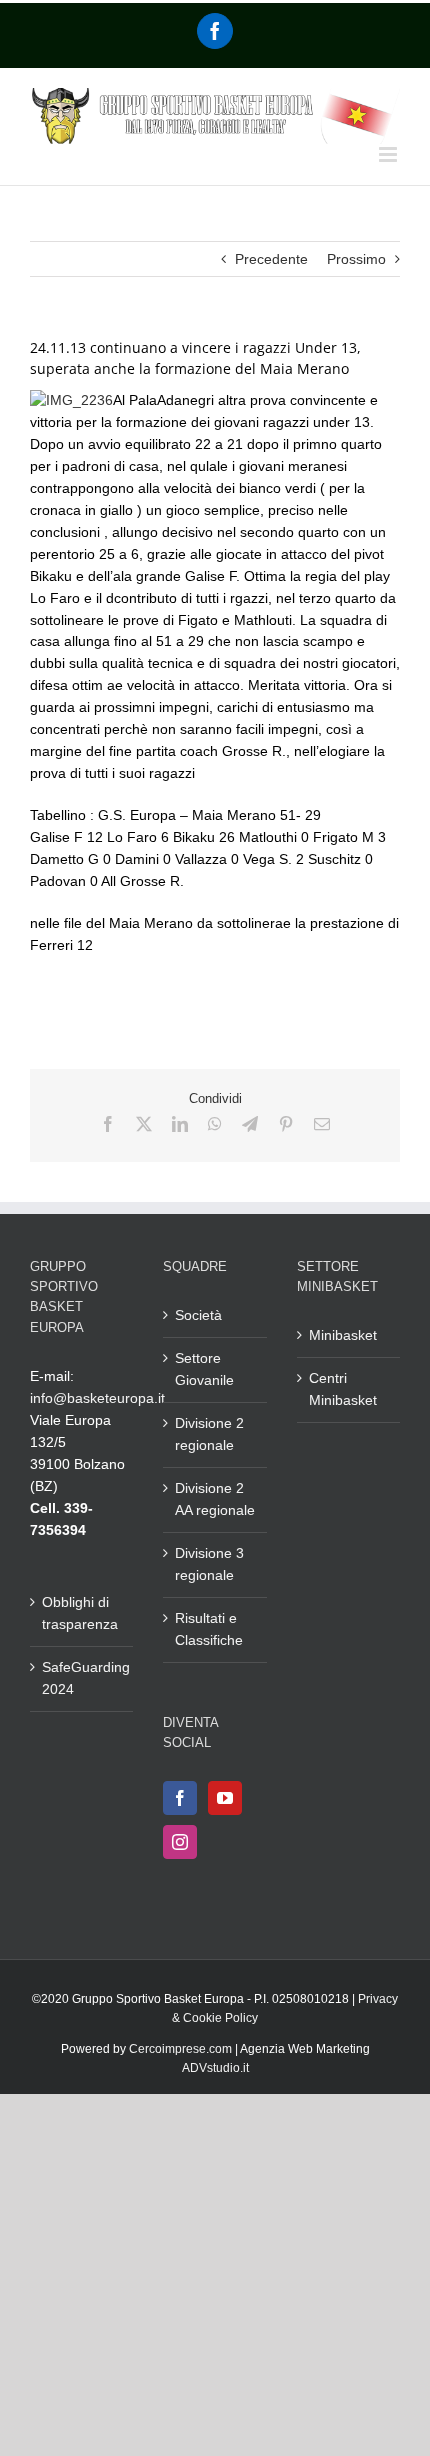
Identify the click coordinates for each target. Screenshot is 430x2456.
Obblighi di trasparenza (80, 1613)
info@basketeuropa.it (97, 1398)
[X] (144, 1124)
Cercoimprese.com (180, 2049)
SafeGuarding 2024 (82, 1678)
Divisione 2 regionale (209, 1434)
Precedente (271, 259)
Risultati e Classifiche (209, 1629)
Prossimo (356, 259)
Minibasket (343, 1335)
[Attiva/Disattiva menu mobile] (389, 154)
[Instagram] (180, 1842)
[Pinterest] (286, 1124)
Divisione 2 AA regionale (215, 1499)
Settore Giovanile (204, 1369)
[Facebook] (215, 31)
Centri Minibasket (343, 1389)
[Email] (322, 1124)
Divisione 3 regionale (209, 1564)
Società (198, 1315)
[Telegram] (250, 1124)
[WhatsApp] (215, 1124)
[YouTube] (225, 1798)
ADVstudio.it (215, 2068)
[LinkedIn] (180, 1124)
